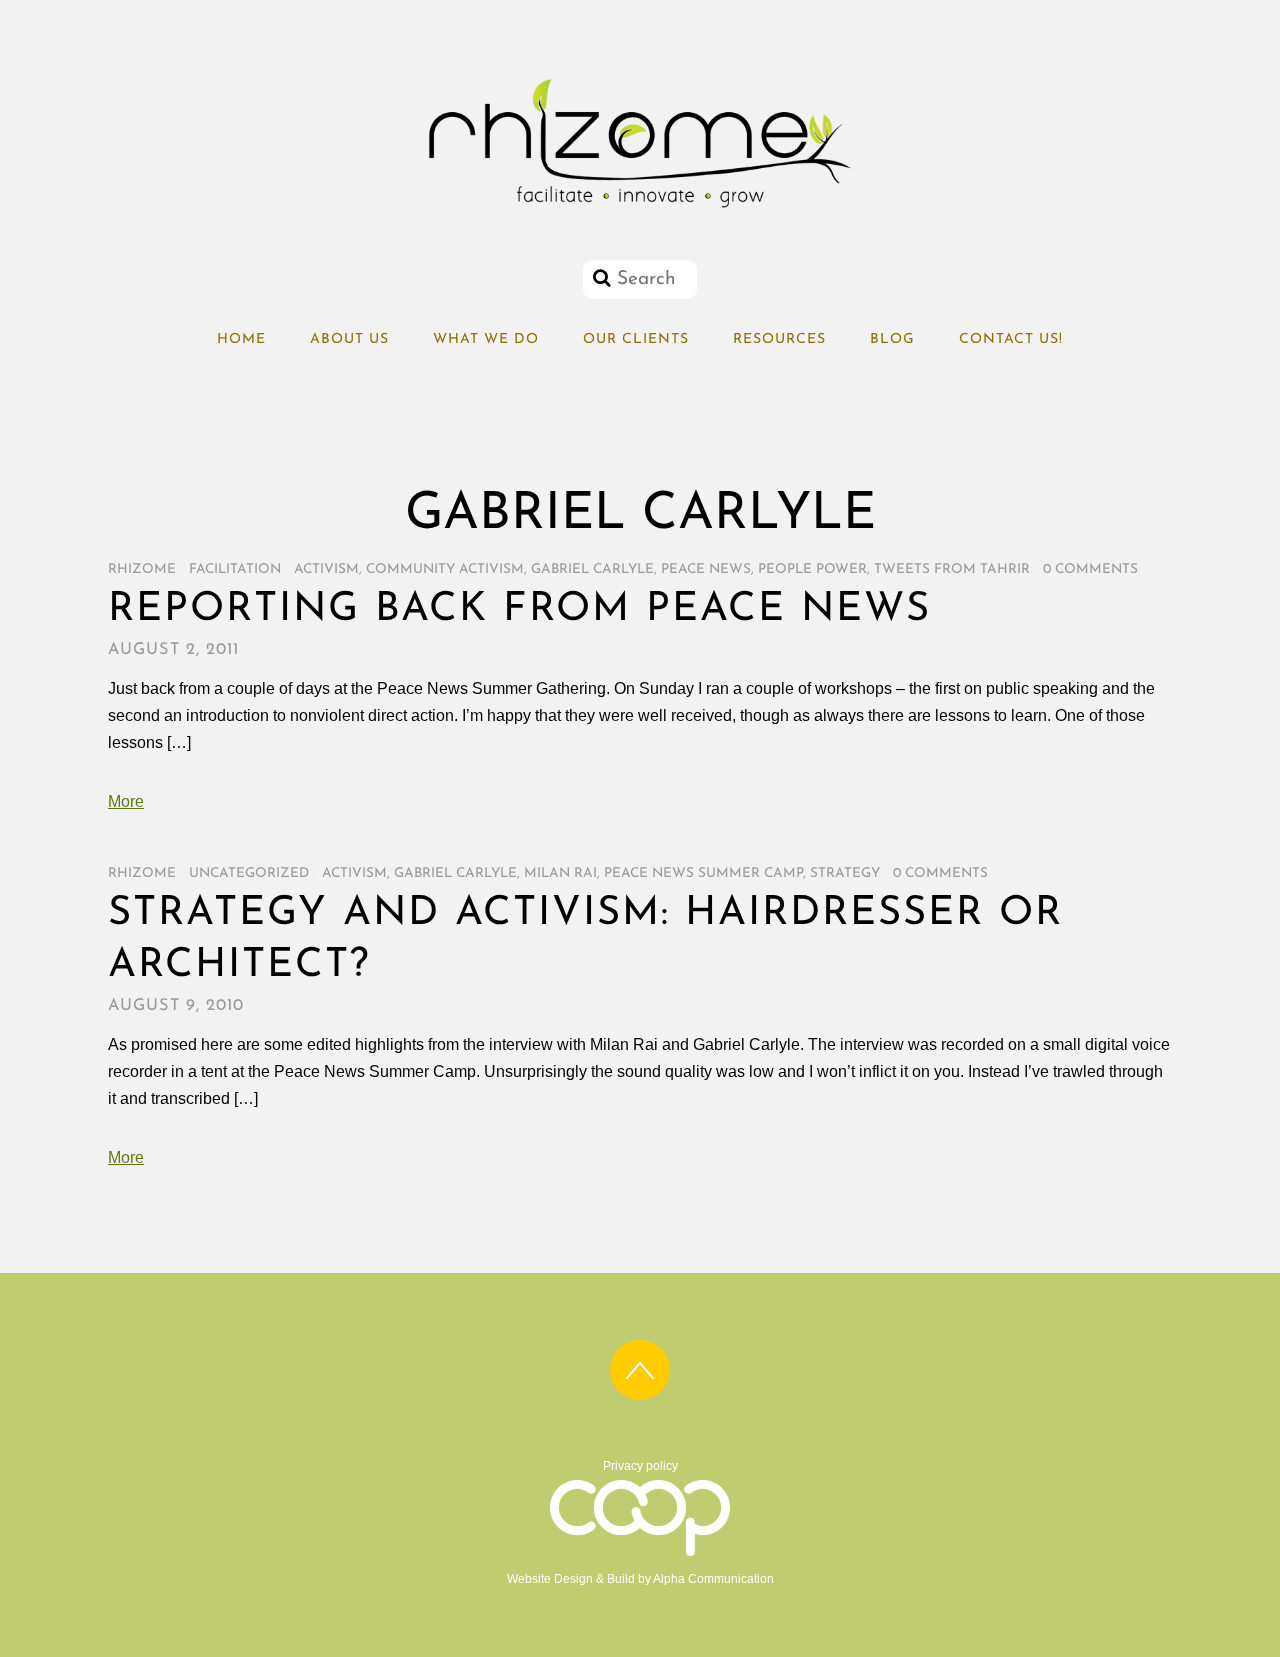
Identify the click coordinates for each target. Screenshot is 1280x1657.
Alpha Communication (713, 1579)
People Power (812, 569)
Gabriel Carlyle (592, 569)
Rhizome (142, 569)
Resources (779, 339)
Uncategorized (249, 873)
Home (241, 339)
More (126, 801)
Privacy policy (640, 1466)
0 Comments (1090, 569)
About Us (349, 339)
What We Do (486, 339)
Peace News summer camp (703, 873)
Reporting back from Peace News (519, 610)
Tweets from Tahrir (952, 569)
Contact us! (1011, 339)
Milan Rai (560, 873)
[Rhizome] (640, 208)
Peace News (706, 569)
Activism (326, 569)
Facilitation (235, 569)
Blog (892, 339)
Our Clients (636, 339)
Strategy (845, 873)
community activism (445, 569)
